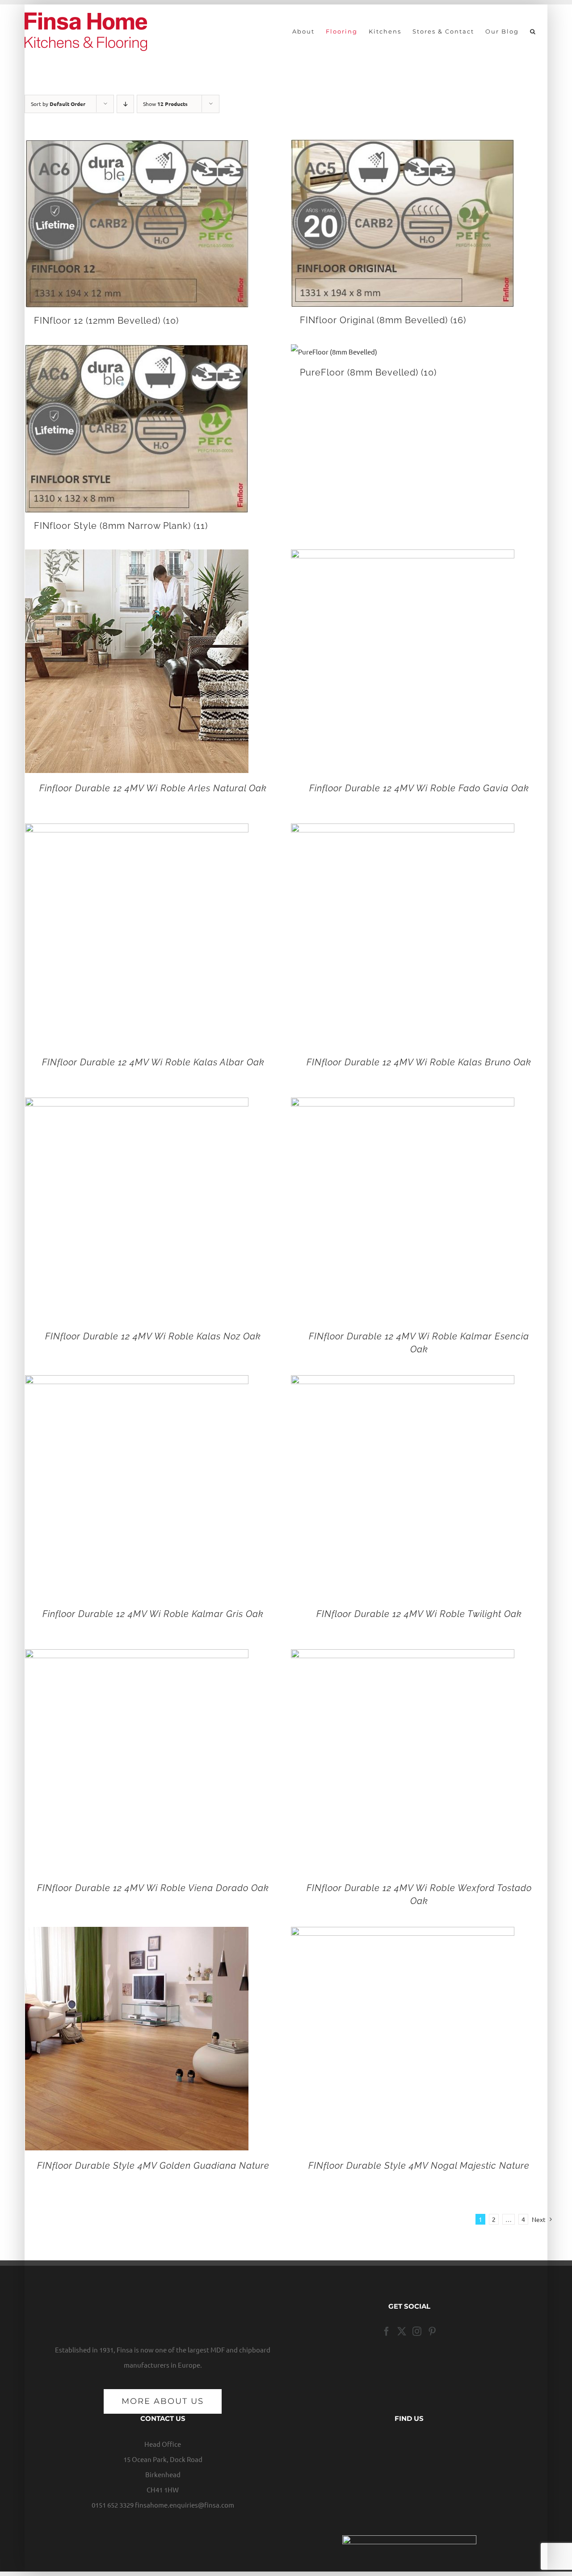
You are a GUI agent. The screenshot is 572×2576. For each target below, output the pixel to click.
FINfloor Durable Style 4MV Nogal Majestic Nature (419, 2166)
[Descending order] (125, 104)
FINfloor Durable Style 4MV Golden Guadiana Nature (153, 2166)
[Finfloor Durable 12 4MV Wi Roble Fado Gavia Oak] (403, 557)
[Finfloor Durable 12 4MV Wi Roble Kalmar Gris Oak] (137, 1383)
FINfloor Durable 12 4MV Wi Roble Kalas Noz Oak (153, 1336)
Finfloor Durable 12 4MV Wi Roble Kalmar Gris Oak (153, 1614)
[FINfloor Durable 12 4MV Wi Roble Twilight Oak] (403, 1383)
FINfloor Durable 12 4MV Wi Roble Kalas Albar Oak (153, 1062)
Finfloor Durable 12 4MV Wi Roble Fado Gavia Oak (419, 788)
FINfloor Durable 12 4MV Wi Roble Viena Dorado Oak (153, 1888)
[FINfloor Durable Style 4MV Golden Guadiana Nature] (137, 1934)
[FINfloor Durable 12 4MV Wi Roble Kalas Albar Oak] (137, 831)
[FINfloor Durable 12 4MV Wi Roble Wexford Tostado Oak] (403, 1657)
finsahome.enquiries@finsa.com (185, 2505)
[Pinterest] (432, 2331)
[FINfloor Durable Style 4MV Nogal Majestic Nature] (403, 1934)
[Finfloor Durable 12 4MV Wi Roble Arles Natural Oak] (137, 557)
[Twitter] (402, 2331)
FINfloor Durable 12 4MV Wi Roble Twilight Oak (419, 1614)
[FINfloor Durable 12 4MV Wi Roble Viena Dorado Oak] (137, 1657)
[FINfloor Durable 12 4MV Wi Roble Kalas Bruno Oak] (403, 831)
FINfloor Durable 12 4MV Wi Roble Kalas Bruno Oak (419, 1062)
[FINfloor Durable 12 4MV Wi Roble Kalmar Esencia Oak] (403, 1105)
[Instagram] (417, 2331)
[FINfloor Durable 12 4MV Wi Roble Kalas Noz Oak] (137, 1105)
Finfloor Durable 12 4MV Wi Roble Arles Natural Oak (153, 788)
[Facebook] (387, 2331)
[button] (533, 31)
